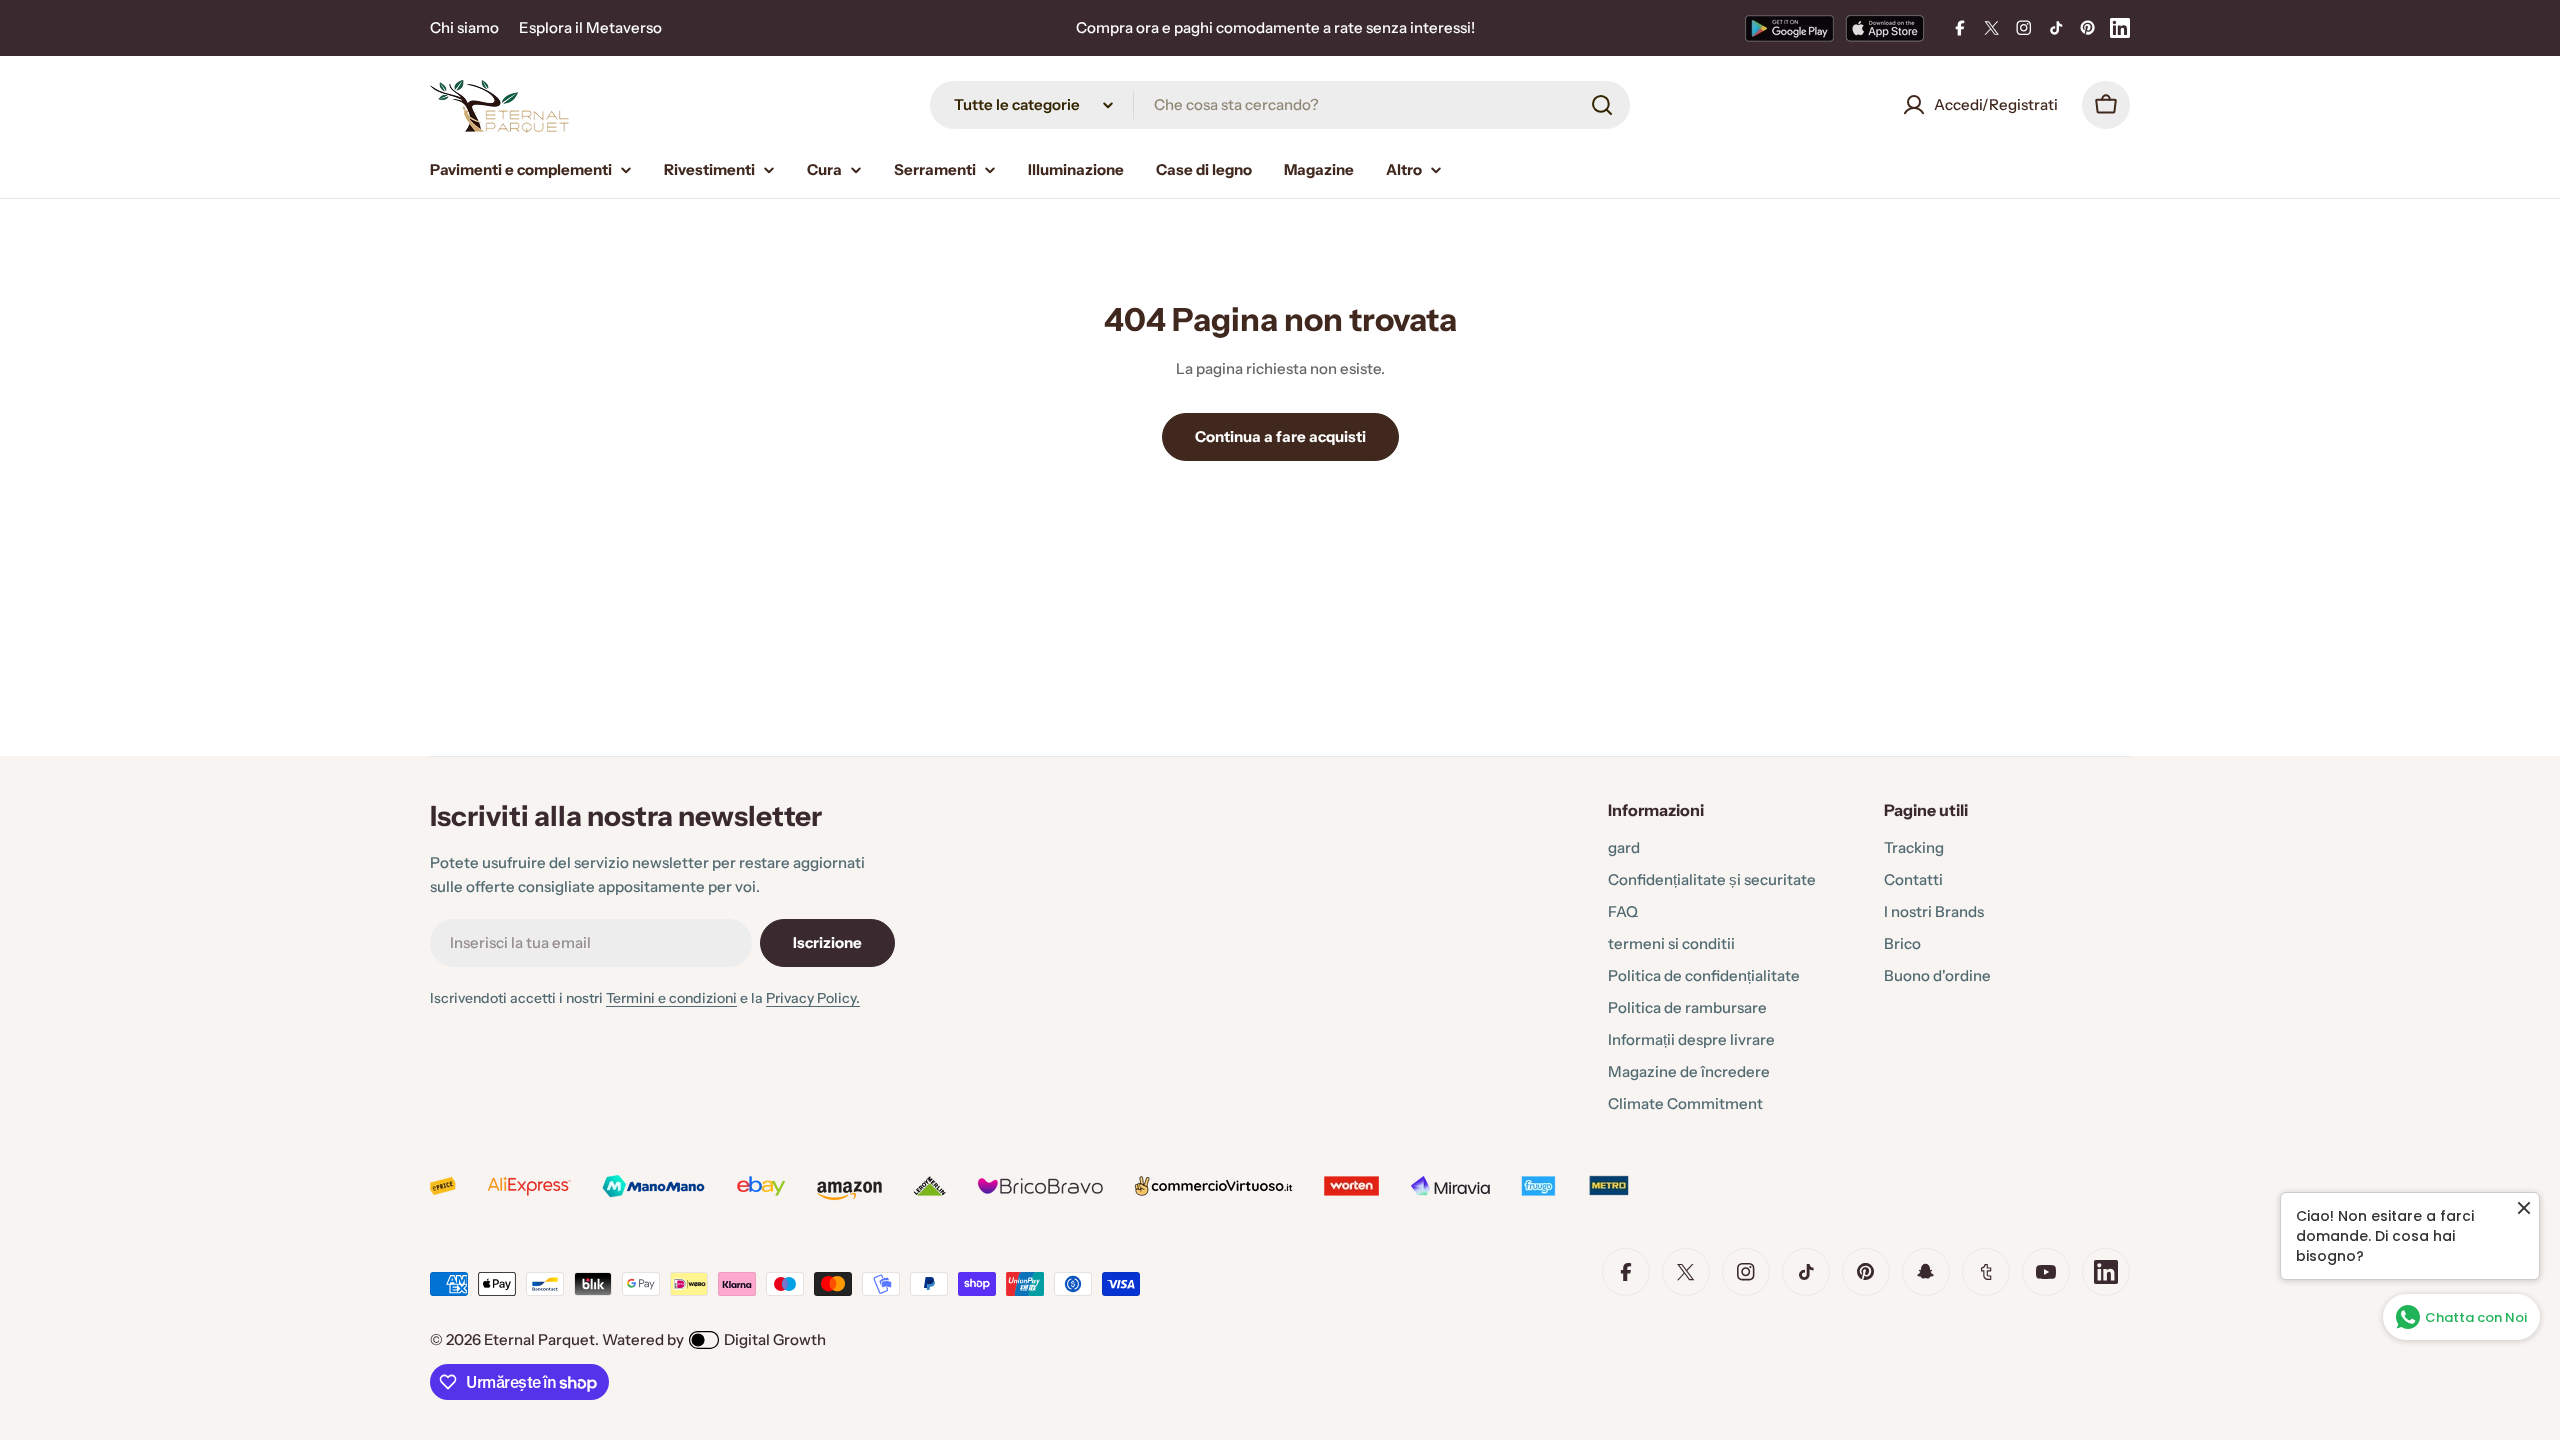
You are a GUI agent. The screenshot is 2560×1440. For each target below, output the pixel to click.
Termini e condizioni (671, 998)
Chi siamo (464, 27)
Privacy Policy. (813, 998)
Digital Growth (775, 1339)
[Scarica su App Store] (1885, 28)
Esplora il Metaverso (590, 27)
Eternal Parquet (539, 1339)
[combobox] (1280, 105)
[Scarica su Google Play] (1789, 28)
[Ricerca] (1602, 105)
